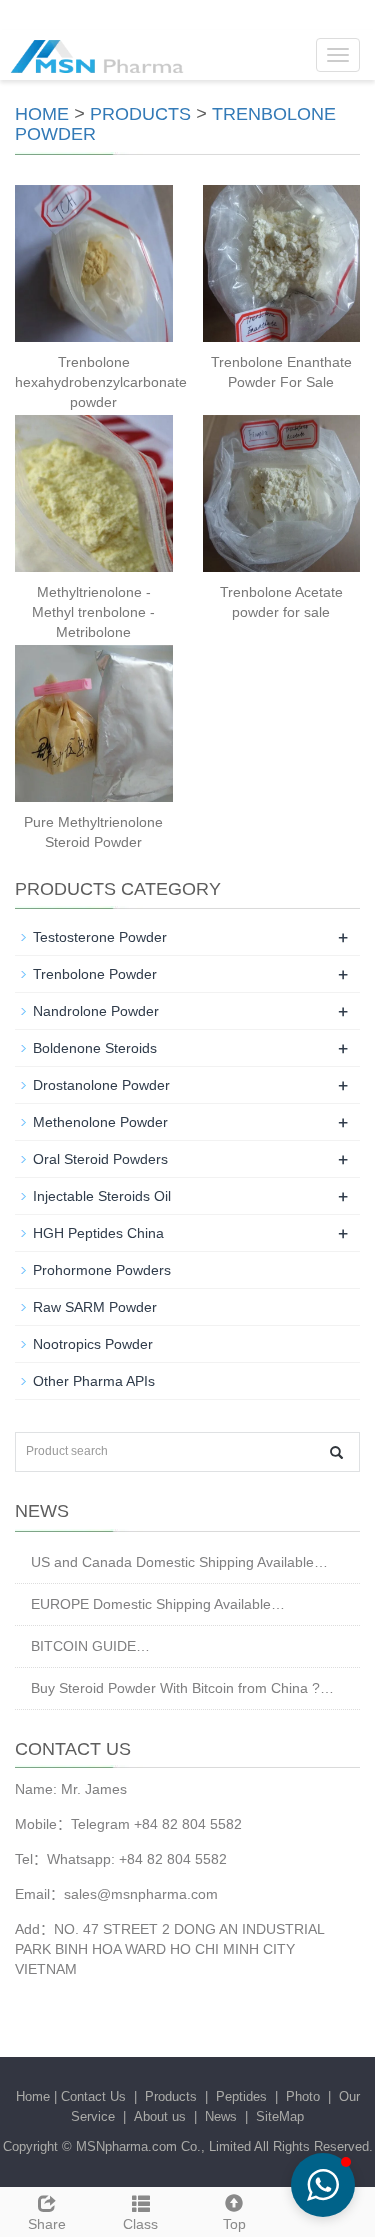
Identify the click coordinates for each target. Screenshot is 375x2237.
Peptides (241, 2096)
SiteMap (280, 2116)
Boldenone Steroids (95, 1048)
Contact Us (93, 2096)
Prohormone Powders (102, 1270)
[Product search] (336, 1452)
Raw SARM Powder (95, 1307)
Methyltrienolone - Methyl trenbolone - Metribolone (93, 612)
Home (42, 114)
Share (47, 2224)
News (221, 2116)
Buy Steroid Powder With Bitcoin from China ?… (182, 1688)
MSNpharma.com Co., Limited (163, 2146)
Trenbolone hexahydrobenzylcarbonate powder (101, 382)
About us (160, 2116)
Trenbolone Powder (95, 974)
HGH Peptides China (98, 1233)
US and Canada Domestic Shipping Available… (179, 1562)
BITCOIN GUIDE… (90, 1646)
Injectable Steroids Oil (102, 1196)
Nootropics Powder (93, 1344)
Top (234, 2224)
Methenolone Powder (100, 1122)
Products (140, 114)
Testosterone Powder (100, 937)
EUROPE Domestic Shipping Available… (158, 1604)
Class (140, 2224)
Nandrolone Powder (96, 1011)
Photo (303, 2096)
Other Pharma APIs (94, 1381)
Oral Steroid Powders (100, 1159)
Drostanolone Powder (101, 1085)
